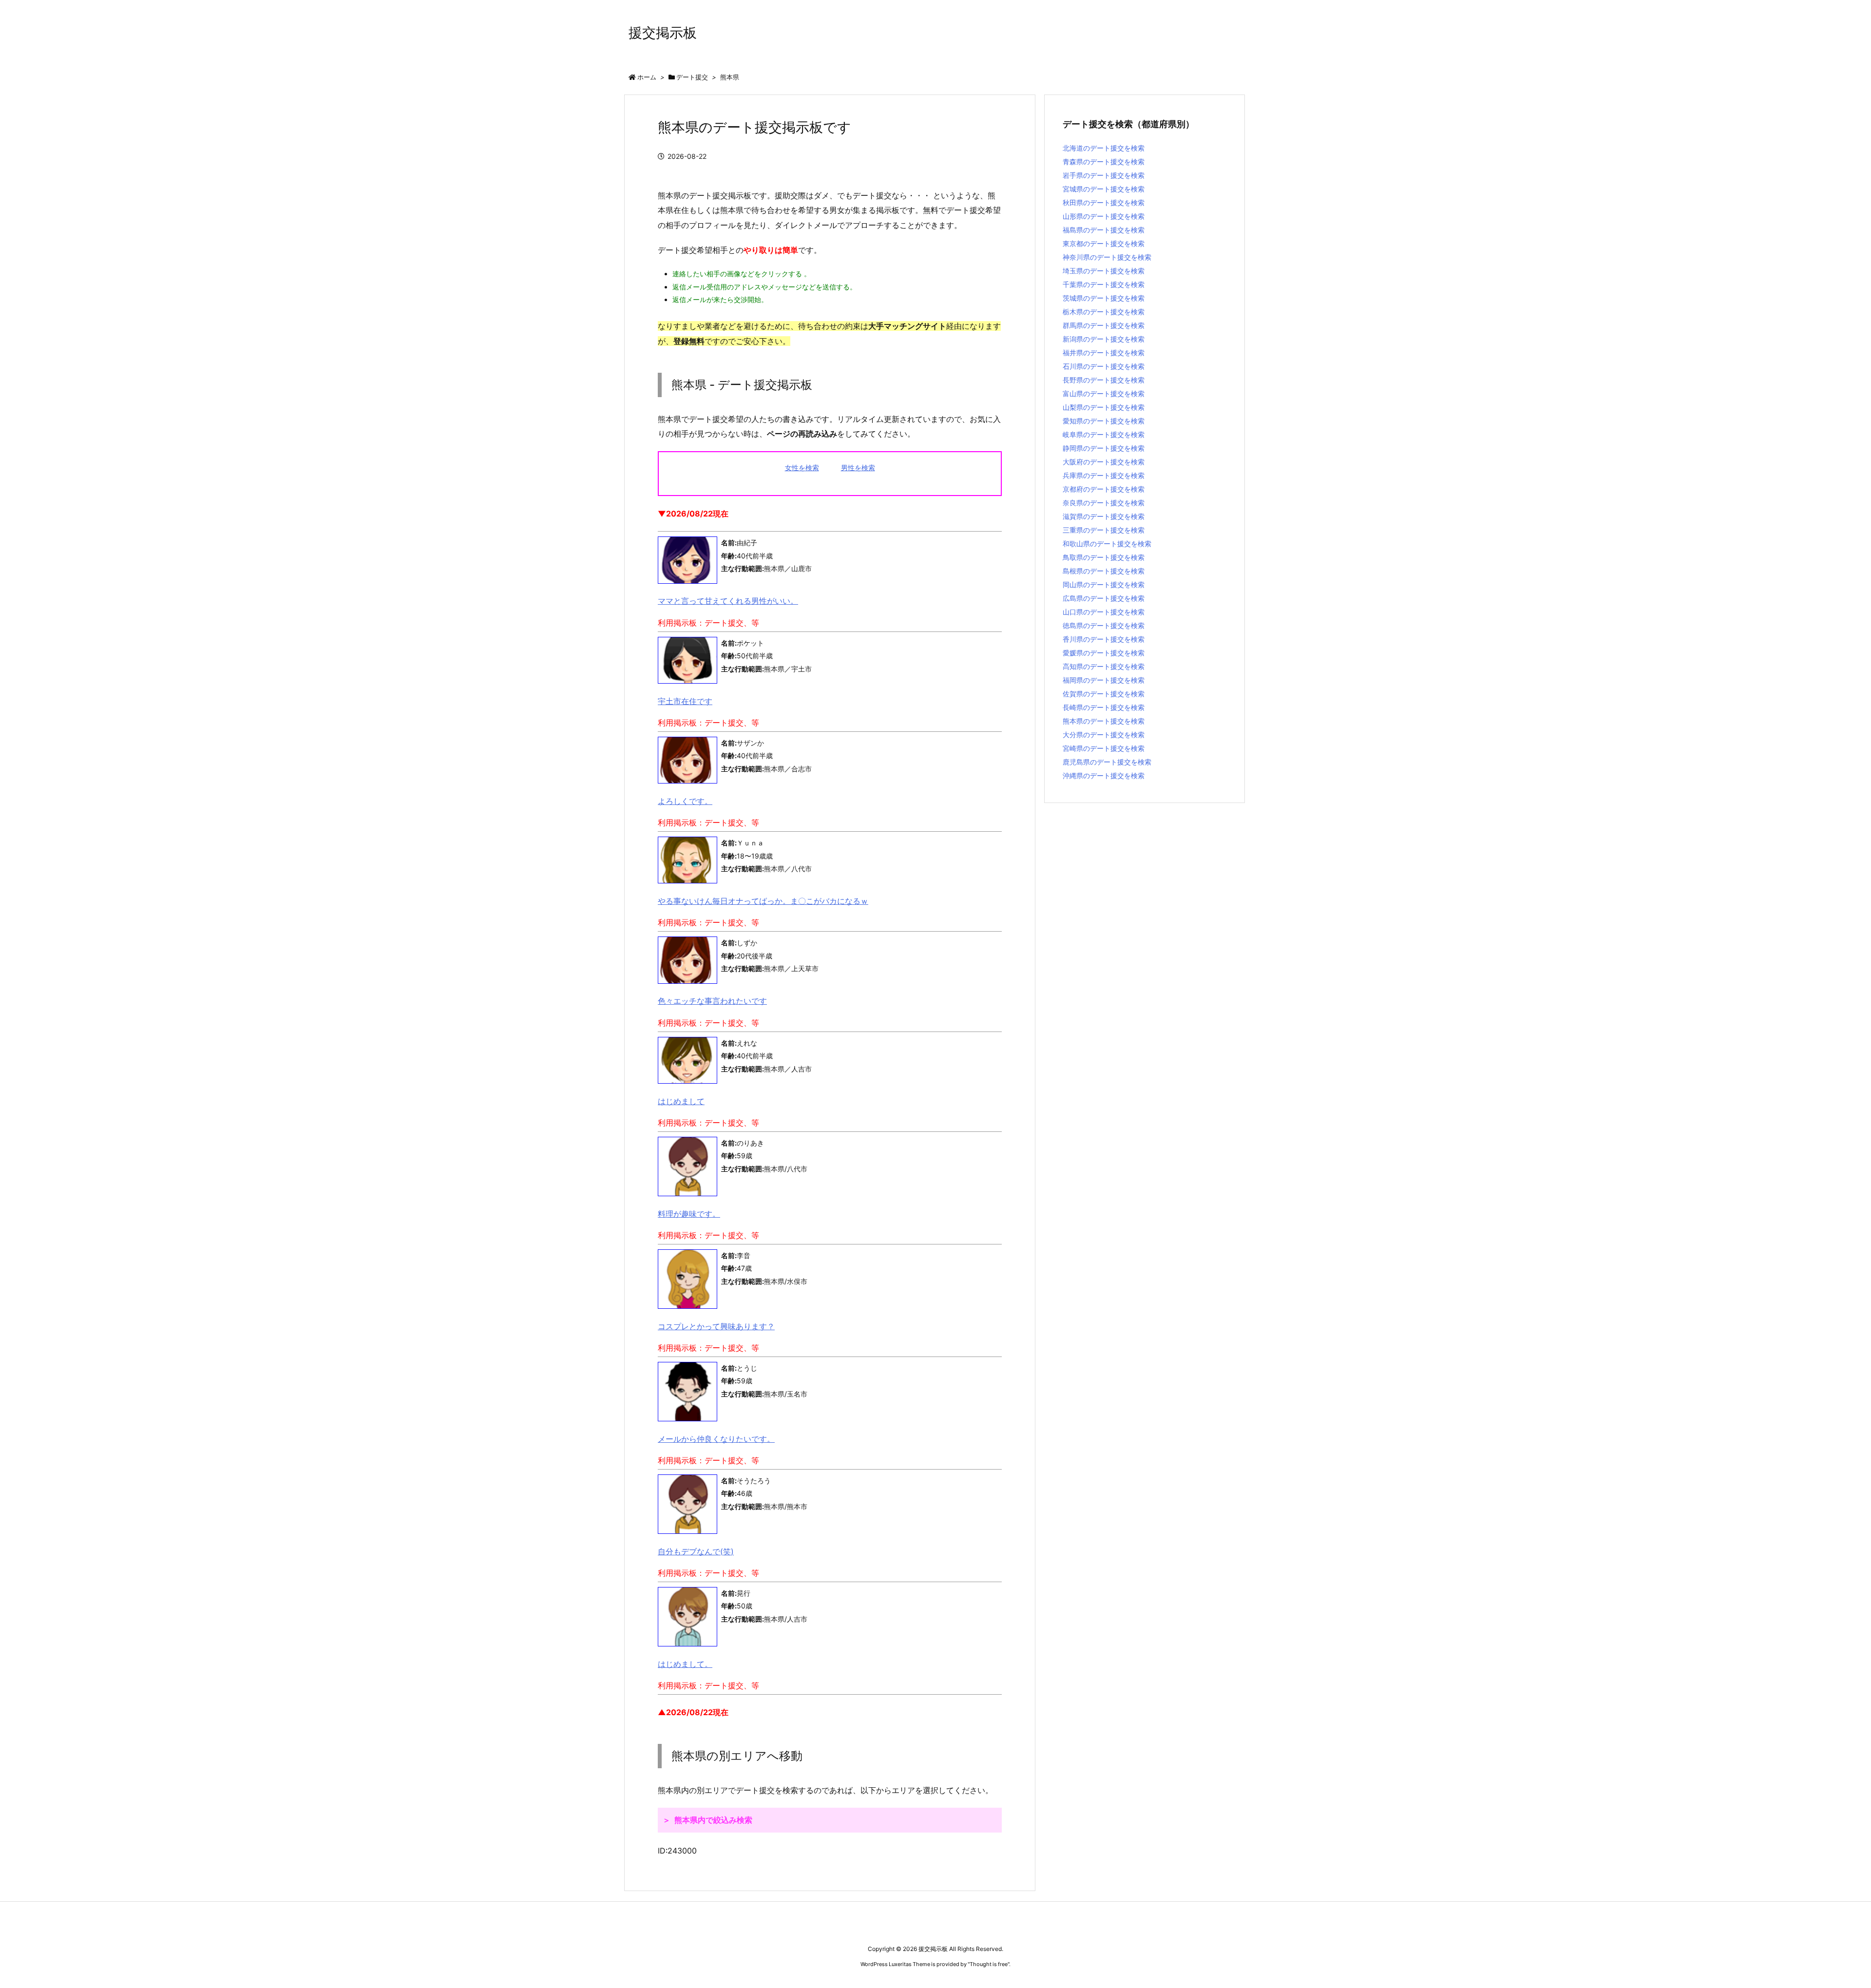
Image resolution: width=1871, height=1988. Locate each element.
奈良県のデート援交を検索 (1104, 503)
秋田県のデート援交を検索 (1104, 202)
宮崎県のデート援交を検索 (1104, 748)
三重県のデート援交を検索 (1104, 530)
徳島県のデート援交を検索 (1104, 625)
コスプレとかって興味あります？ (716, 1326)
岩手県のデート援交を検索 (1104, 175)
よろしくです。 (685, 801)
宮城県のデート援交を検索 (1104, 189)
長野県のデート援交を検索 (1104, 380)
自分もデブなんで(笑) (696, 1551)
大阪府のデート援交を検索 (1104, 462)
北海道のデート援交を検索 (1104, 148)
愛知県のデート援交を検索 (1104, 421)
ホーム (647, 77)
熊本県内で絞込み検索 (713, 1820)
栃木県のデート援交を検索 (1104, 312)
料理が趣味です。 (689, 1214)
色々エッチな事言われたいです (712, 1001)
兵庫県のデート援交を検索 (1104, 475)
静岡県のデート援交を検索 (1104, 448)
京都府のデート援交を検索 (1104, 489)
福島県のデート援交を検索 (1104, 230)
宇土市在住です (685, 701)
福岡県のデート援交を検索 (1104, 680)
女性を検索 (802, 468)
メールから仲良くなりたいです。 (716, 1439)
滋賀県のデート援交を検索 (1104, 516)
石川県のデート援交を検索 (1104, 366)
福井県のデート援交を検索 (1104, 353)
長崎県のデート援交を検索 (1104, 707)
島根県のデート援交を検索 (1104, 571)
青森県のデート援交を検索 (1104, 162)
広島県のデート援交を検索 (1104, 598)
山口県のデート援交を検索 (1104, 612)
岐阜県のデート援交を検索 (1104, 434)
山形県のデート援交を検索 (1104, 216)
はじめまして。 (685, 1664)
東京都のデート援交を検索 (1104, 243)
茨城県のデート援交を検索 (1104, 298)
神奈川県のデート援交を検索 (1107, 257)
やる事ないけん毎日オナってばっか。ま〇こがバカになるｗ (763, 901)
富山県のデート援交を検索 (1104, 393)
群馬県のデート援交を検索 (1104, 325)
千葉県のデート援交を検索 (1104, 284)
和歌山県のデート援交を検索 (1107, 544)
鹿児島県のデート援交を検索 (1107, 762)
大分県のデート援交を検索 (1104, 735)
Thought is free (989, 1964)
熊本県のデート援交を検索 (1104, 721)
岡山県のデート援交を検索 (1104, 584)
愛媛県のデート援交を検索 (1104, 653)
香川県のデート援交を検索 (1104, 639)
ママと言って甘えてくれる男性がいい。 (728, 601)
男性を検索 (858, 468)
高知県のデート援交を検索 (1104, 666)
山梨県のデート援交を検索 (1104, 407)
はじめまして (681, 1101)
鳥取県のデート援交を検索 (1104, 557)
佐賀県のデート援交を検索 (1104, 694)
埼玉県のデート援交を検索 (1104, 271)
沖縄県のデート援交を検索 (1104, 775)
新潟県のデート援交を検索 (1104, 339)
